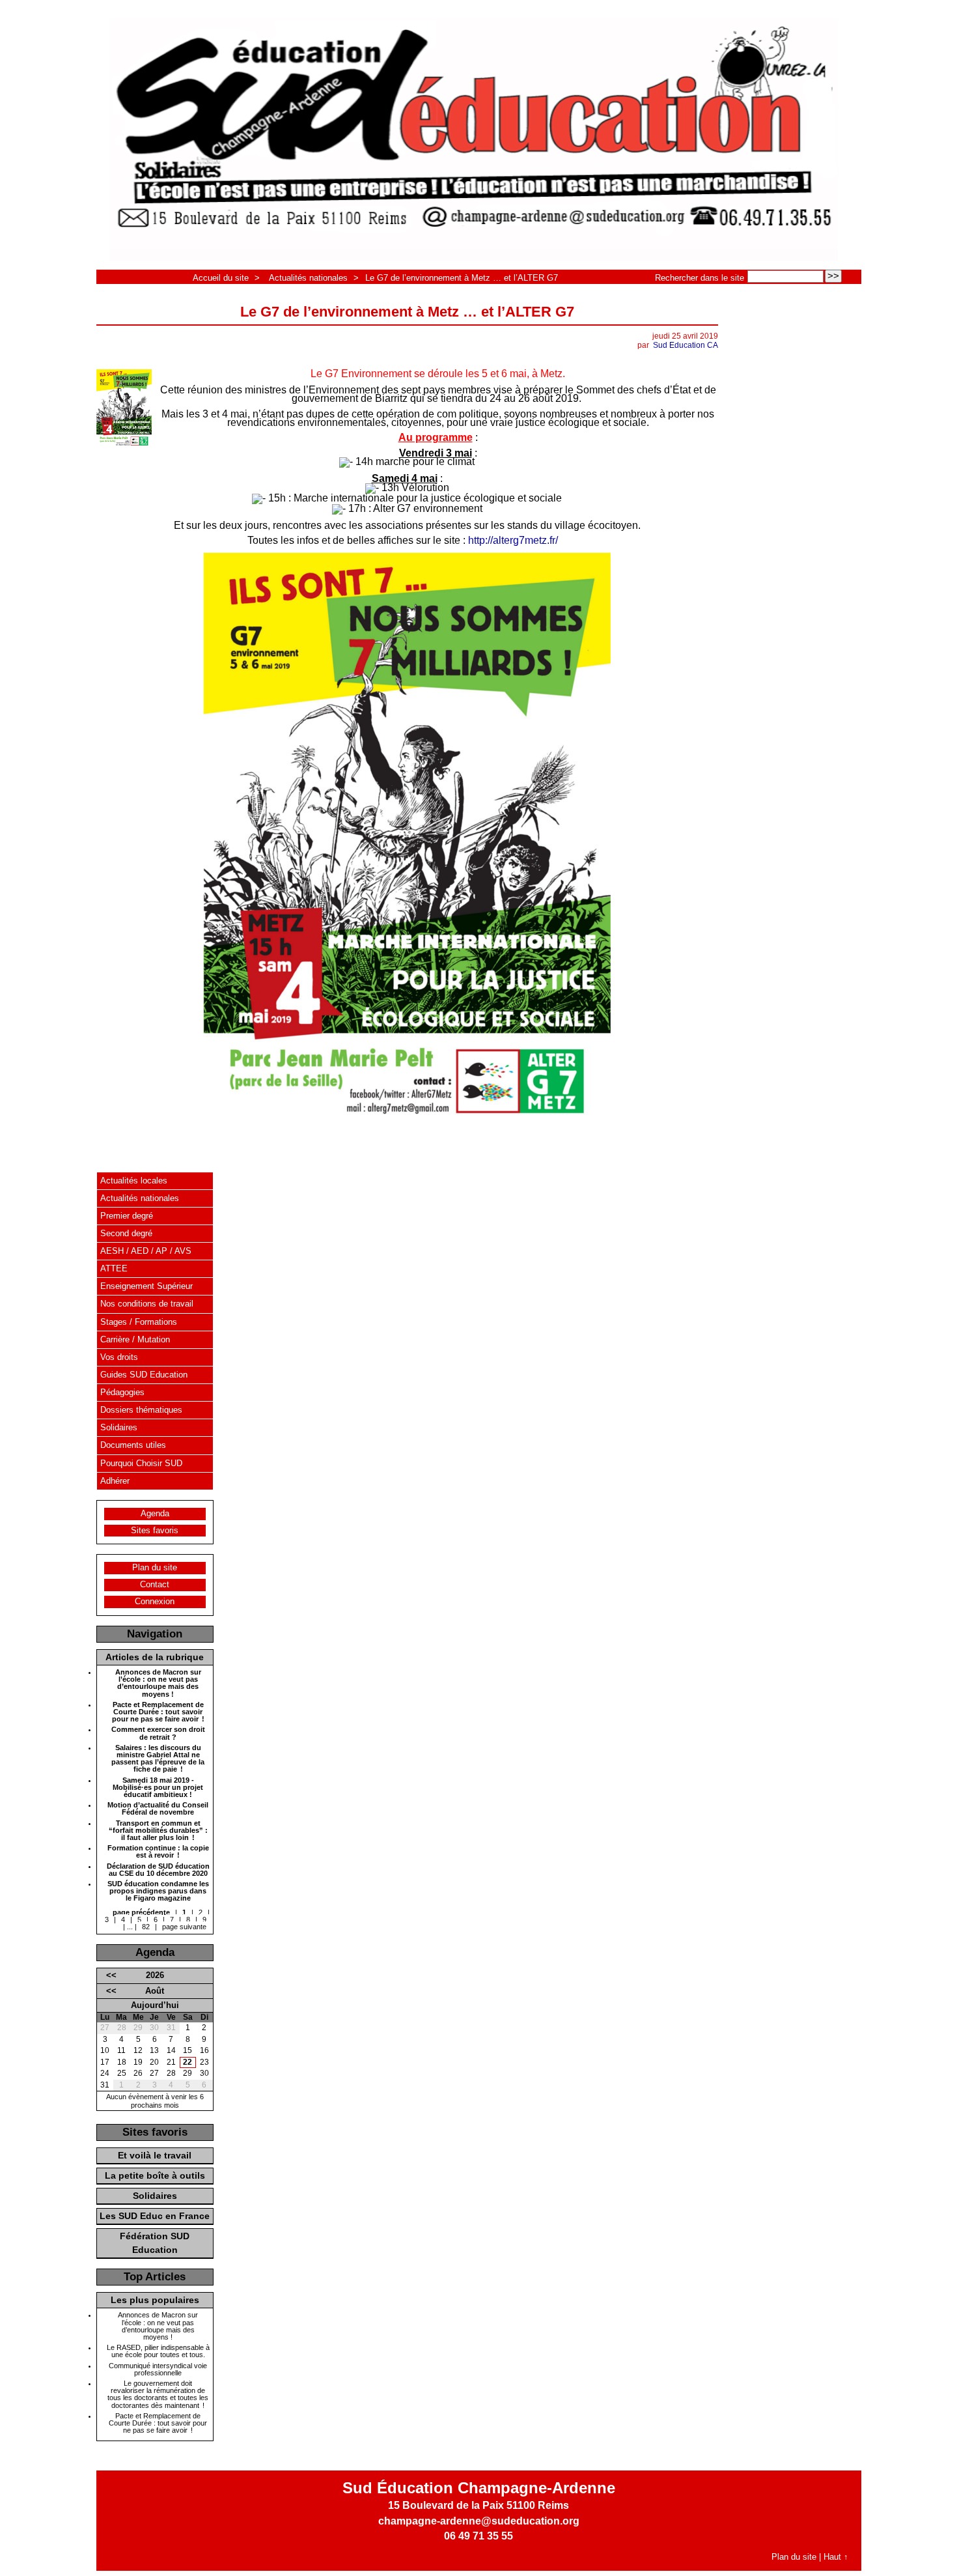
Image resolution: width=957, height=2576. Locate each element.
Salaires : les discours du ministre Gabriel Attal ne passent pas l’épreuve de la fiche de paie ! (158, 1759)
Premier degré (127, 1216)
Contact (155, 1584)
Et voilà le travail (155, 2155)
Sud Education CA (686, 345)
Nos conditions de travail (147, 1304)
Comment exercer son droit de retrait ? (158, 1733)
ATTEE (114, 1268)
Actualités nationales (308, 278)
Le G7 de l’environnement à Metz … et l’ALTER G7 (462, 278)
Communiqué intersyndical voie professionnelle (158, 2370)
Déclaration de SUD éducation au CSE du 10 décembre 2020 (158, 1870)
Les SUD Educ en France (155, 2216)
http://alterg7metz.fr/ (513, 540)
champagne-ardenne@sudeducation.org (479, 2521)
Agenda (155, 1513)
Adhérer (115, 1481)
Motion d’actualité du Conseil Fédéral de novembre (158, 1809)
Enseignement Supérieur (146, 1286)
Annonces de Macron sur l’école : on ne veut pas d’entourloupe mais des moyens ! (158, 1683)
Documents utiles (133, 1445)
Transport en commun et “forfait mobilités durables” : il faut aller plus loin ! (158, 1831)
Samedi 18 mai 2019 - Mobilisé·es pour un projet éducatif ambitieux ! (158, 1788)
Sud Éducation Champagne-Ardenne (479, 2488)
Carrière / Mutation (135, 1339)
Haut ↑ (836, 2557)
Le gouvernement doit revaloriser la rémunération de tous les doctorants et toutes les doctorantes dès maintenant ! (158, 2395)
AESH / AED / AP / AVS (146, 1251)
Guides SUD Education (144, 1375)
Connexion (155, 1601)
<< (111, 1975)
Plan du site (155, 1567)
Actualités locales (134, 1181)
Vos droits (119, 1357)
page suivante (184, 1927)
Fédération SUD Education (155, 2243)
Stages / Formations (139, 1322)
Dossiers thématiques (141, 1410)
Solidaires (119, 1427)
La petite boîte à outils (155, 2175)
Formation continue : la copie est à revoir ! (158, 1852)
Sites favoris (155, 1530)
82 (146, 1927)
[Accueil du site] (474, 141)
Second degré (126, 1233)
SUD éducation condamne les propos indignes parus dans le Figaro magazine (158, 1891)
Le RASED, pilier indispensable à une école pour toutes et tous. (158, 2351)
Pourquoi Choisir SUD (141, 1463)
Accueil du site (221, 278)
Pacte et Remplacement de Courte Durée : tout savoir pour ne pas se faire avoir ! (158, 1712)
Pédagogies (122, 1392)
